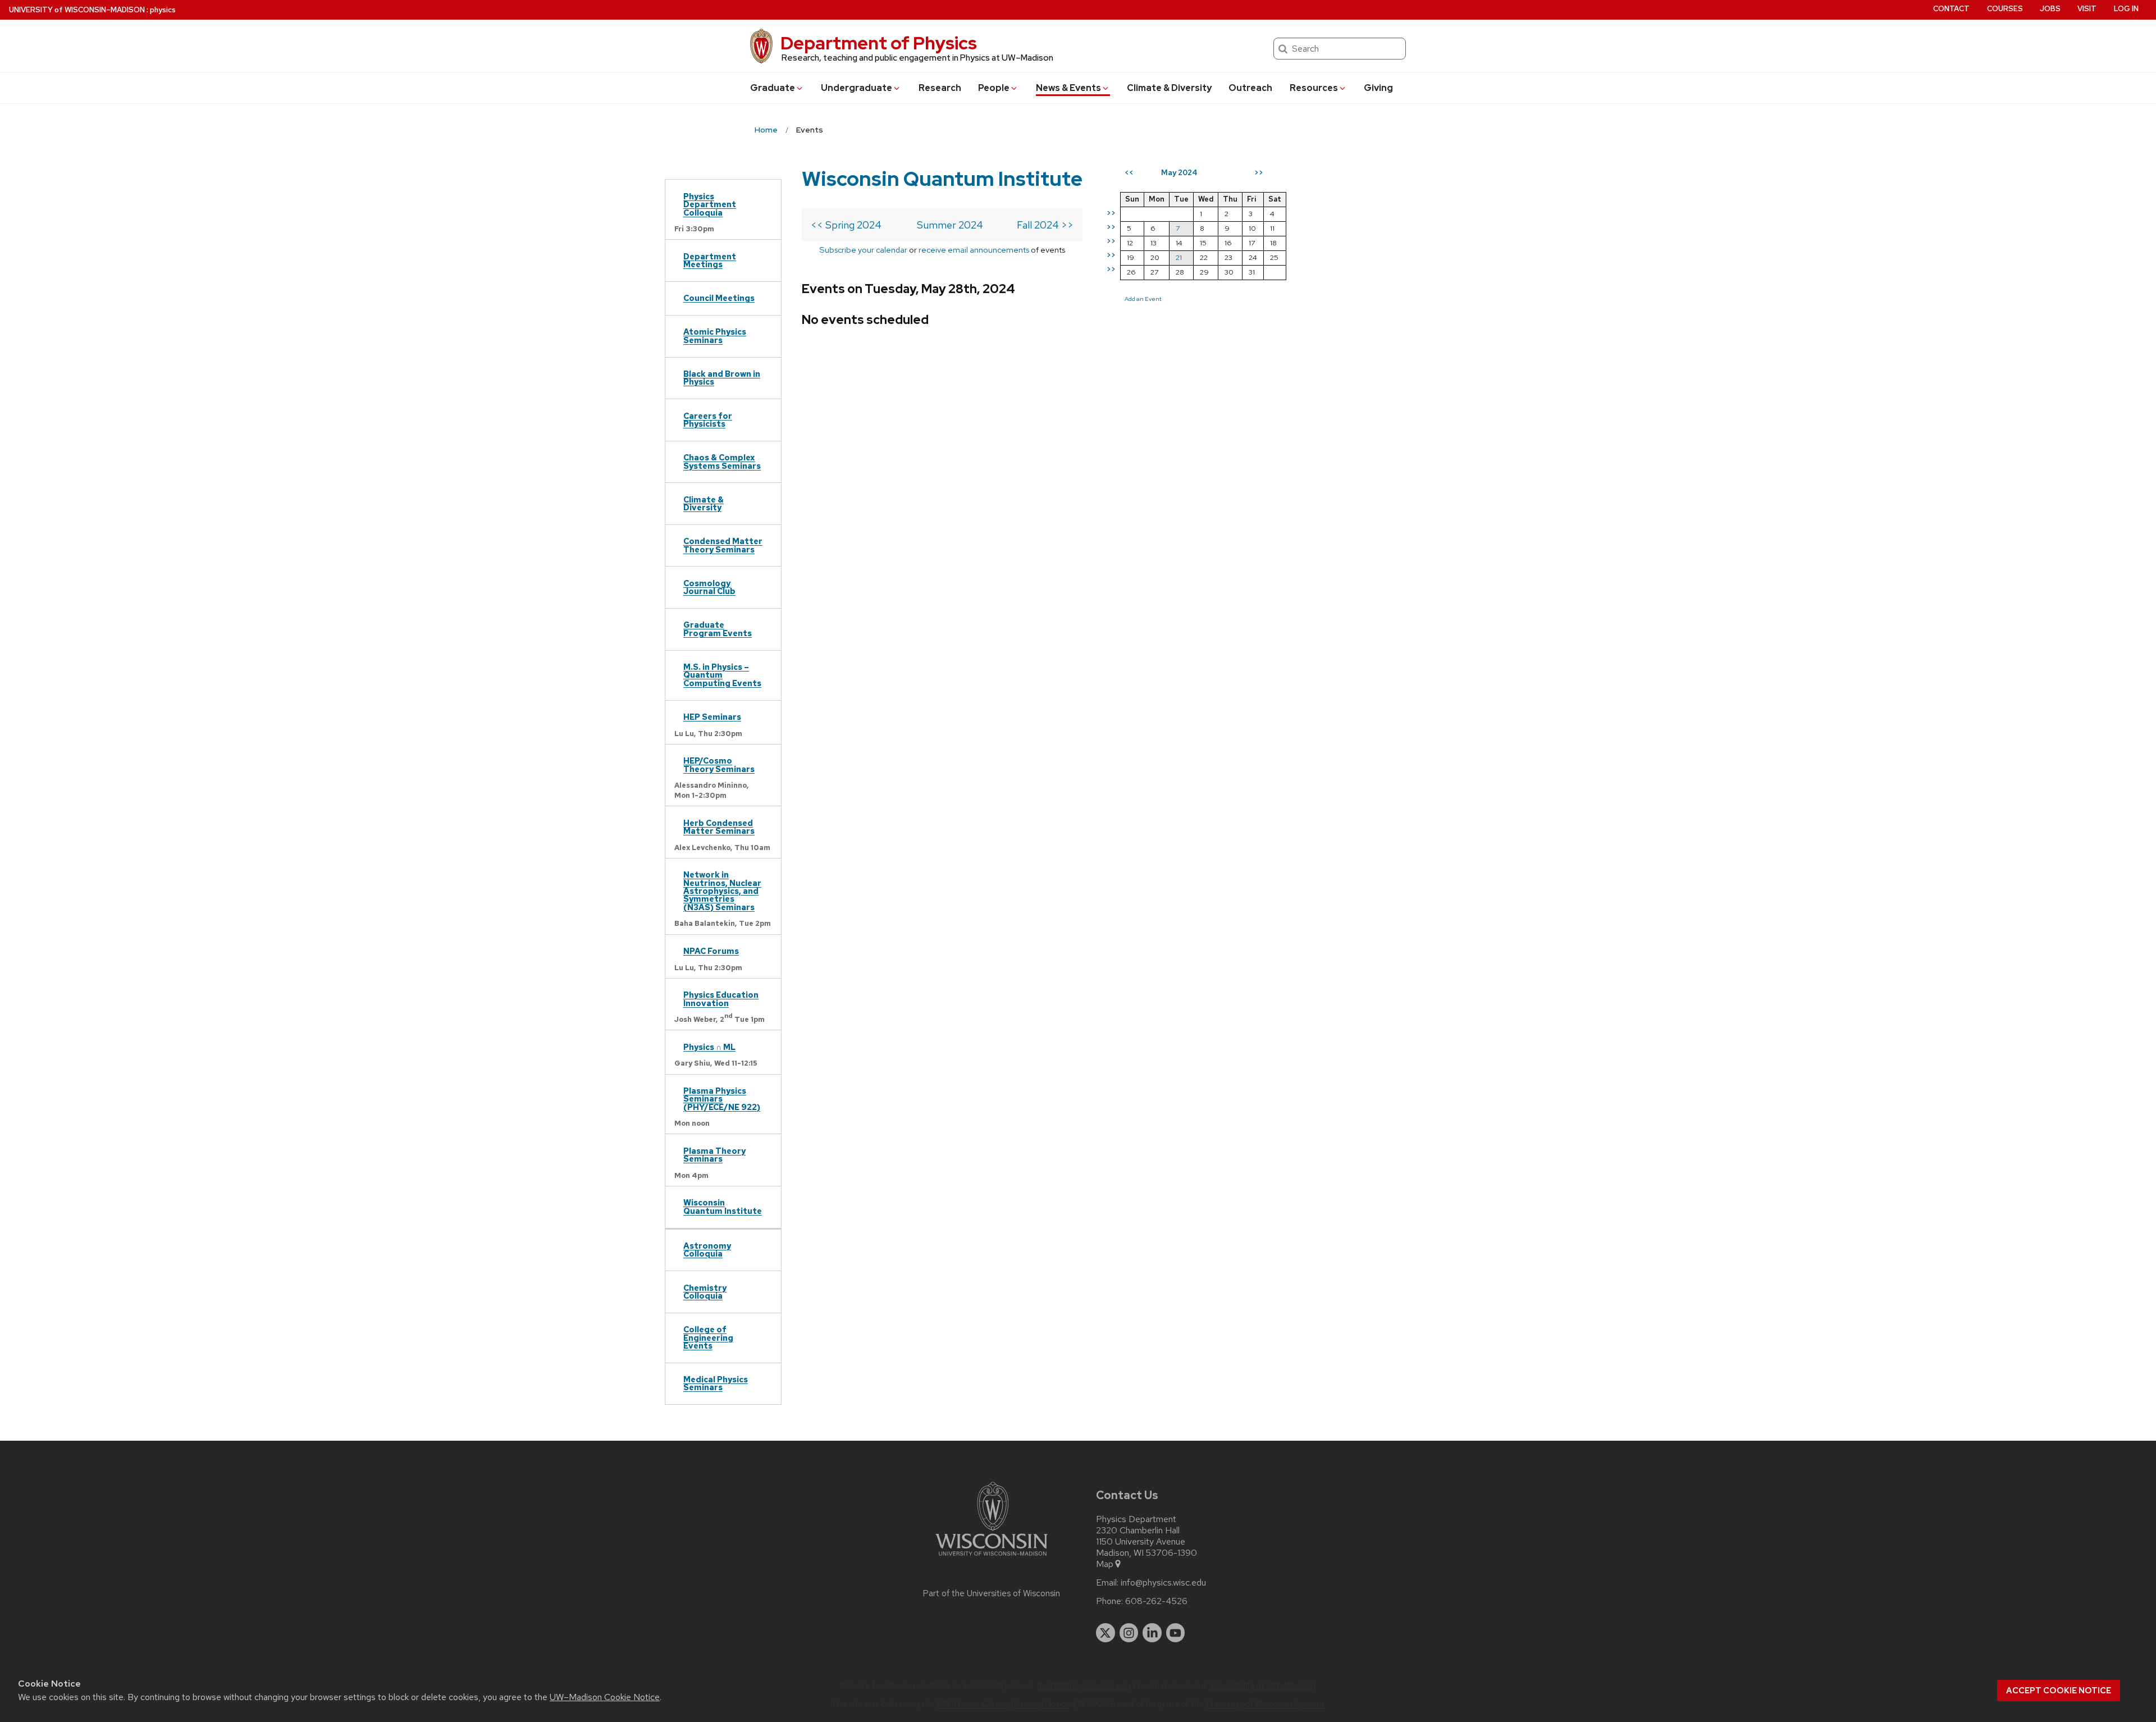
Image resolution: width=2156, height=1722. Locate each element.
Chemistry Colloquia (705, 1292)
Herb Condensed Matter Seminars (719, 827)
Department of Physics (879, 43)
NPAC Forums (711, 951)
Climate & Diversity (1169, 88)
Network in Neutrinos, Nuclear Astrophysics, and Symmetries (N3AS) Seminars (722, 891)
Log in (2126, 9)
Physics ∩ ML (709, 1047)
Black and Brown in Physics (722, 378)
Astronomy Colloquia (707, 1250)
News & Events (1068, 88)
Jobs (2050, 9)
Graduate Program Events (718, 629)
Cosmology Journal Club (709, 587)
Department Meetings (710, 260)
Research (940, 88)
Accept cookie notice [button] (2059, 1691)
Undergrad (857, 88)
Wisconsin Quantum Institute (723, 1206)
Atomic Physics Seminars (715, 335)
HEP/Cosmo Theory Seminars (719, 764)
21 (1179, 257)
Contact (1951, 9)
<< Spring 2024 (846, 225)
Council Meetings (719, 298)
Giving (1378, 88)
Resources (1314, 88)
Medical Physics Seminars (716, 1383)
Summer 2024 (950, 225)
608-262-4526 (1156, 1601)
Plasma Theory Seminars (714, 1155)
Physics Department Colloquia (710, 204)
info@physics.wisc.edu (1163, 1583)
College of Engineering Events (708, 1337)
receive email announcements (974, 250)
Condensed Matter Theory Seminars (723, 545)
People (994, 88)
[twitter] (1106, 1633)
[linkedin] (1152, 1633)
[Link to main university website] (992, 1558)
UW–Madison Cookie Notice (605, 1697)
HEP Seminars (712, 717)
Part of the (992, 1593)
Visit (2087, 9)
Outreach (1250, 88)
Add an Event (1143, 299)
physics (163, 10)
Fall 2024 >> (1045, 225)
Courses (2005, 9)
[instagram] (1129, 1633)
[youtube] (1176, 1633)
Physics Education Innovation (721, 999)
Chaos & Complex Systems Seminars (722, 461)
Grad (773, 88)
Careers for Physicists (708, 420)
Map (1105, 1564)
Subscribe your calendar (863, 250)
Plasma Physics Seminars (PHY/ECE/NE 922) (722, 1099)
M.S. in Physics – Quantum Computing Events (722, 675)
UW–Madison (77, 10)
